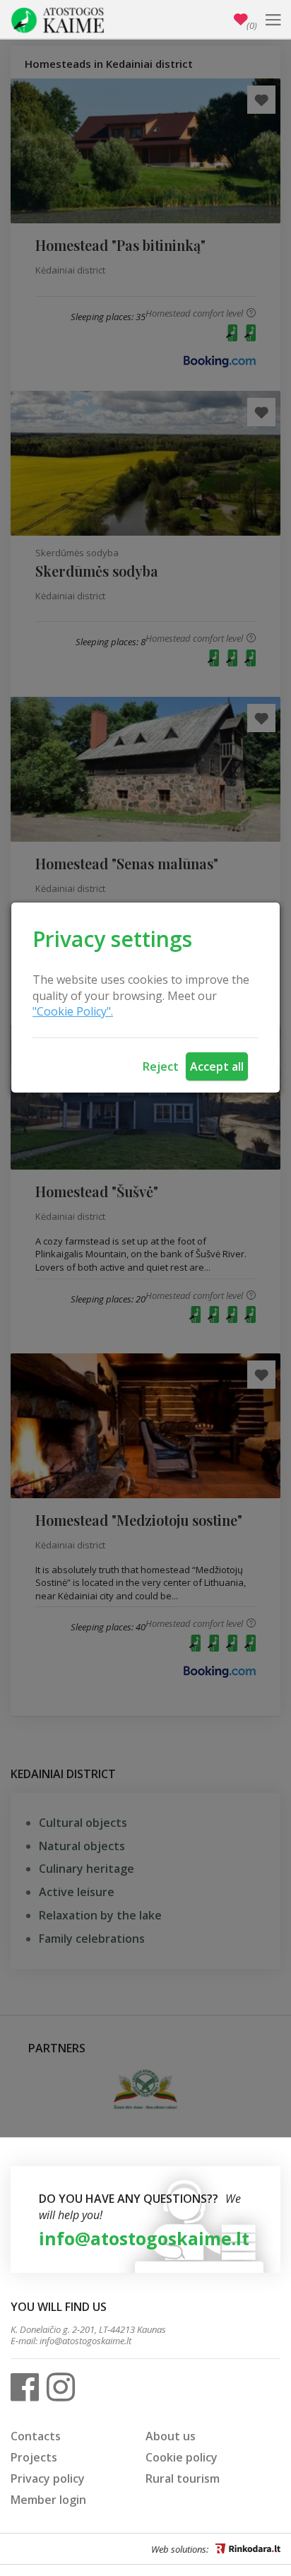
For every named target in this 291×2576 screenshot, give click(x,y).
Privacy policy (48, 2478)
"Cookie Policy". (73, 1011)
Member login (48, 2500)
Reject (161, 1066)
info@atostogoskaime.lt (144, 2238)
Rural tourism (183, 2478)
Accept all (217, 1066)
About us (171, 2436)
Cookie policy (182, 2457)
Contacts (36, 2436)
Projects (34, 2457)
